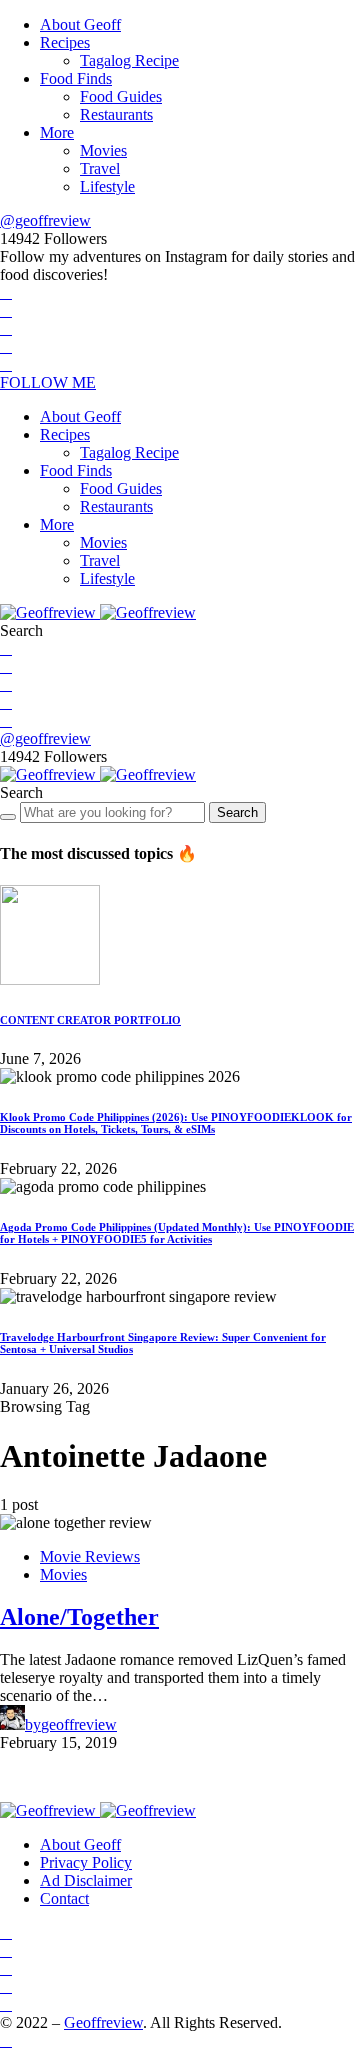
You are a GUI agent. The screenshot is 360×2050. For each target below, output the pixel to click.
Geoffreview (103, 2022)
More (57, 132)
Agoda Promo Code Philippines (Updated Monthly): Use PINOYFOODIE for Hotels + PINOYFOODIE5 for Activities (177, 1233)
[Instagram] (6, 328)
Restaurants (116, 114)
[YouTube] (6, 346)
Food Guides (121, 96)
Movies (103, 150)
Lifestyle (107, 186)
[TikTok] (6, 364)
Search (237, 812)
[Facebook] (6, 292)
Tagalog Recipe (129, 60)
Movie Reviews (90, 1556)
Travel (100, 168)
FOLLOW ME (48, 382)
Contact (64, 1898)
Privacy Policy (86, 1862)
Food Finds (76, 78)
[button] (21, 630)
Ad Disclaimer (86, 1880)
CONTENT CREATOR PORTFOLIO (90, 1020)
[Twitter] (6, 310)
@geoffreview (45, 220)
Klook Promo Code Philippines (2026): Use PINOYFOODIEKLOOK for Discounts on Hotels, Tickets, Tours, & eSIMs (176, 1123)
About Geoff (80, 24)
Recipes (65, 42)
